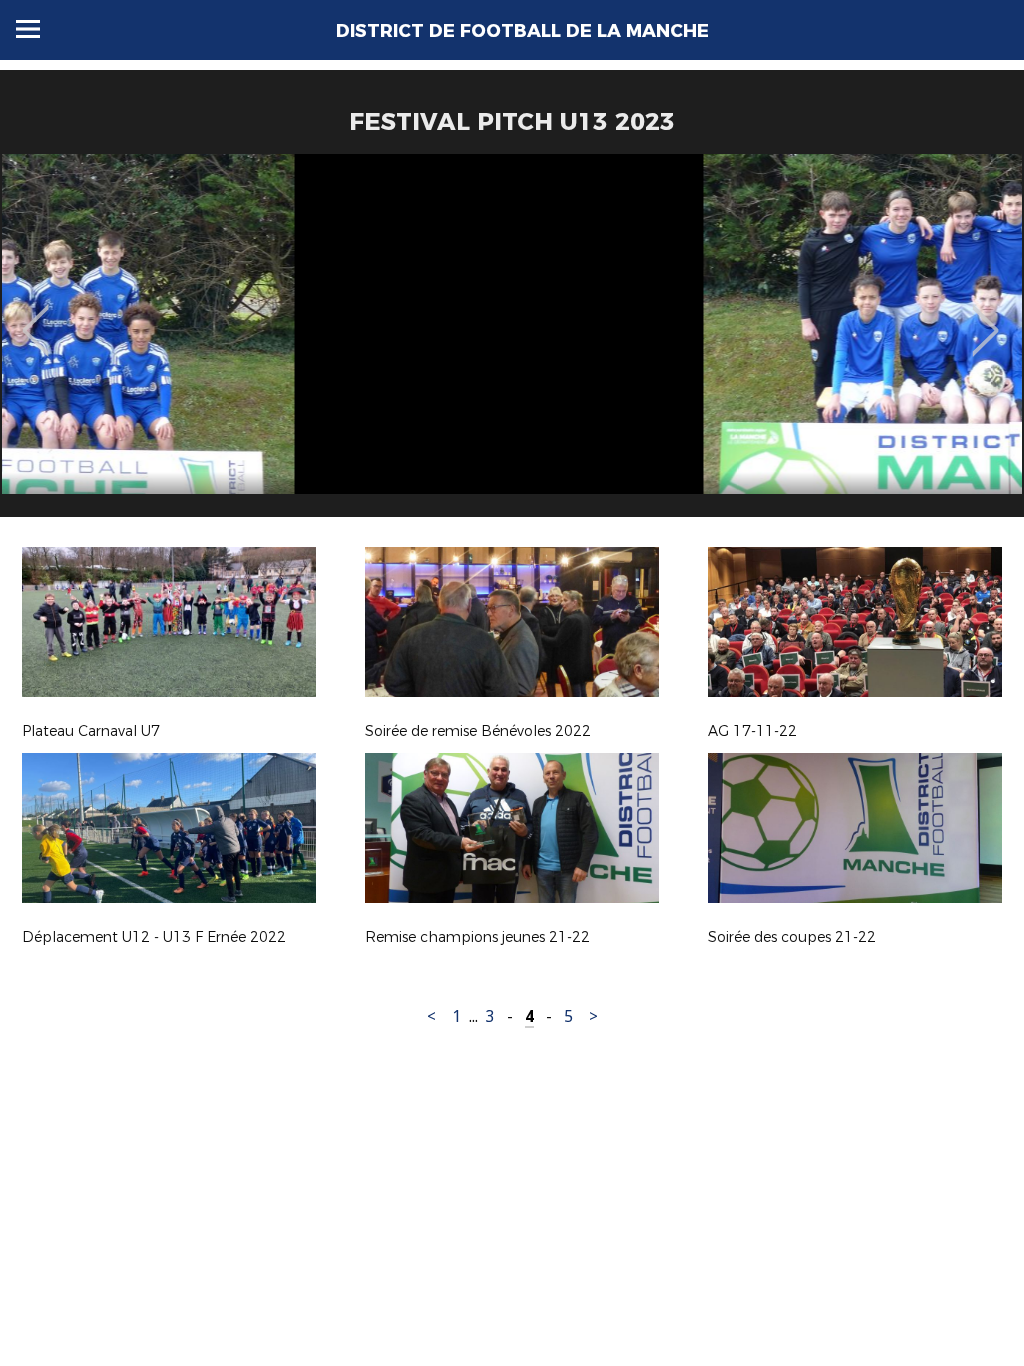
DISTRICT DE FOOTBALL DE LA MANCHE (522, 31)
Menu (28, 29)
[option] (512, 343)
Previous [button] (35, 316)
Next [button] (985, 316)
